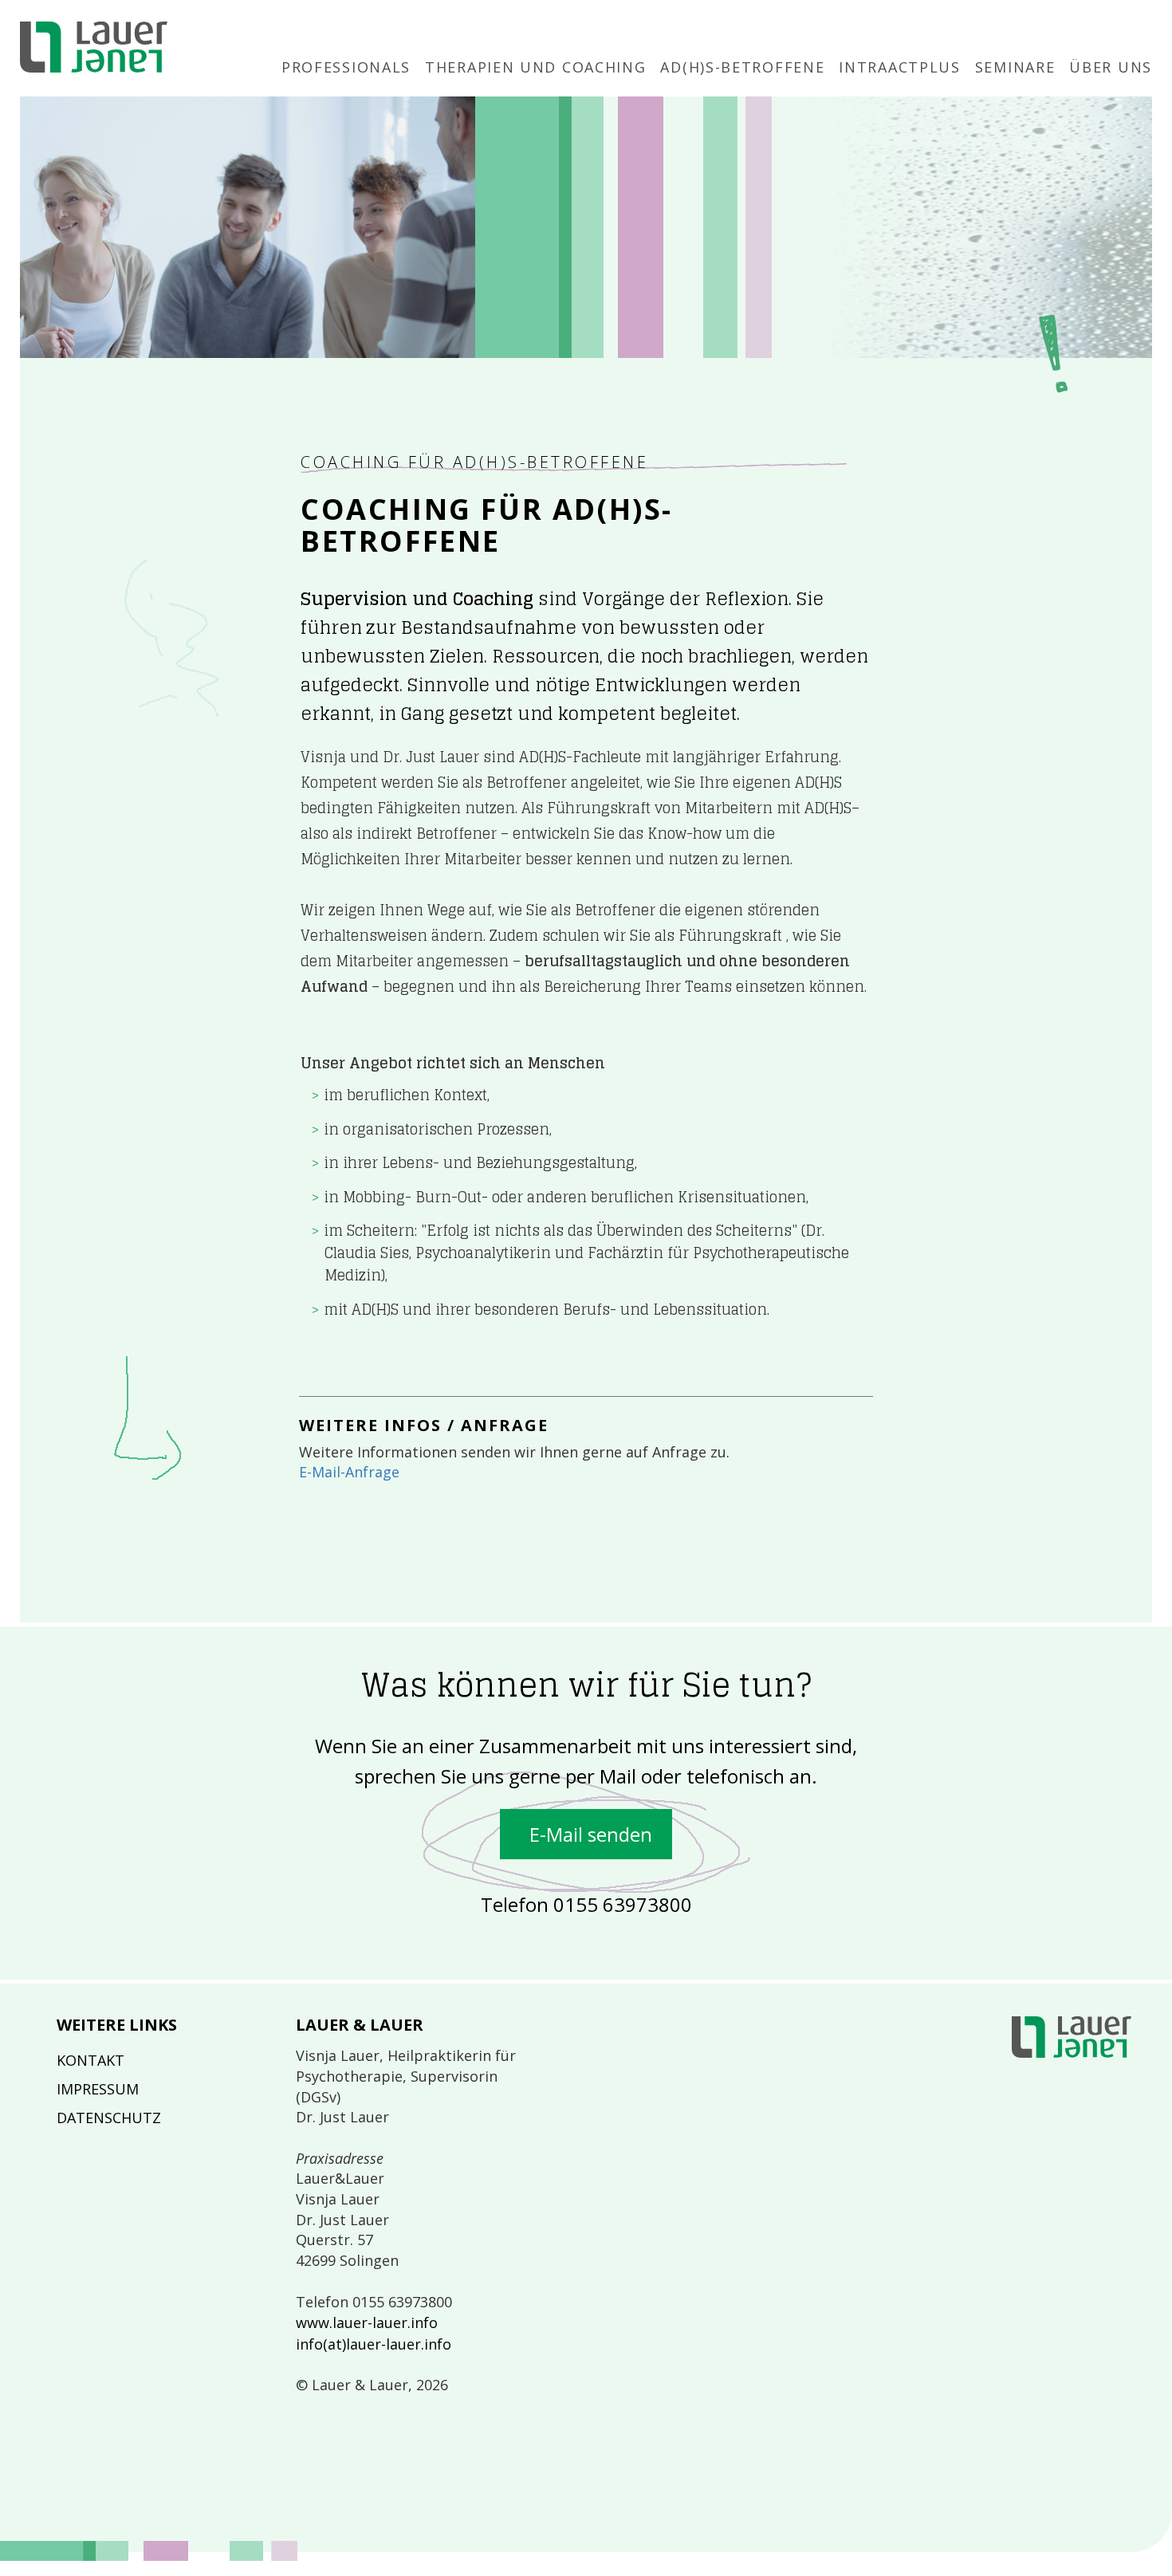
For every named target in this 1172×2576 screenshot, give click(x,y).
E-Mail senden (586, 1834)
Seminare (1015, 67)
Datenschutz (109, 2118)
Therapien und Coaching (535, 67)
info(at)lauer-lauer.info (374, 2344)
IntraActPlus (899, 67)
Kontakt (90, 2060)
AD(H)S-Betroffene (742, 67)
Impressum (98, 2089)
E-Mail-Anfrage (349, 1472)
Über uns (1111, 67)
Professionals (346, 67)
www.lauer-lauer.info (367, 2322)
